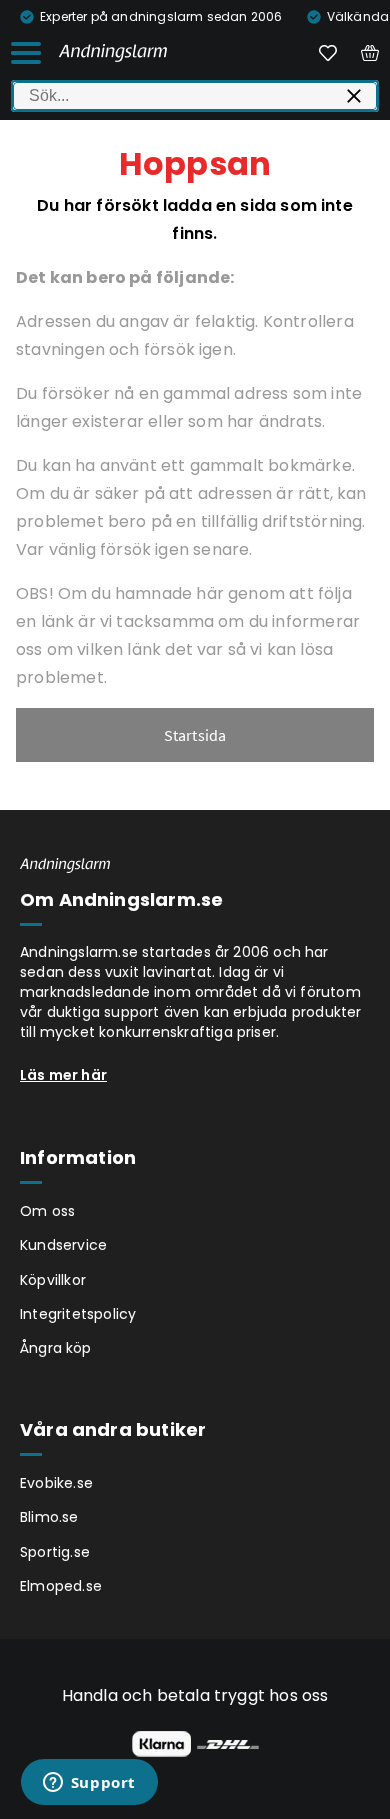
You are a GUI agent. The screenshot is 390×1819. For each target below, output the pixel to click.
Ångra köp (56, 1348)
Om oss (47, 1211)
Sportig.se (55, 1552)
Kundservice (63, 1245)
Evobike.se (56, 1483)
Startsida (195, 735)
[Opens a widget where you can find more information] (89, 1784)
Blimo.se (49, 1517)
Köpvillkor (53, 1280)
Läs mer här (63, 1075)
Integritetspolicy (78, 1314)
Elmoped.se (61, 1586)
